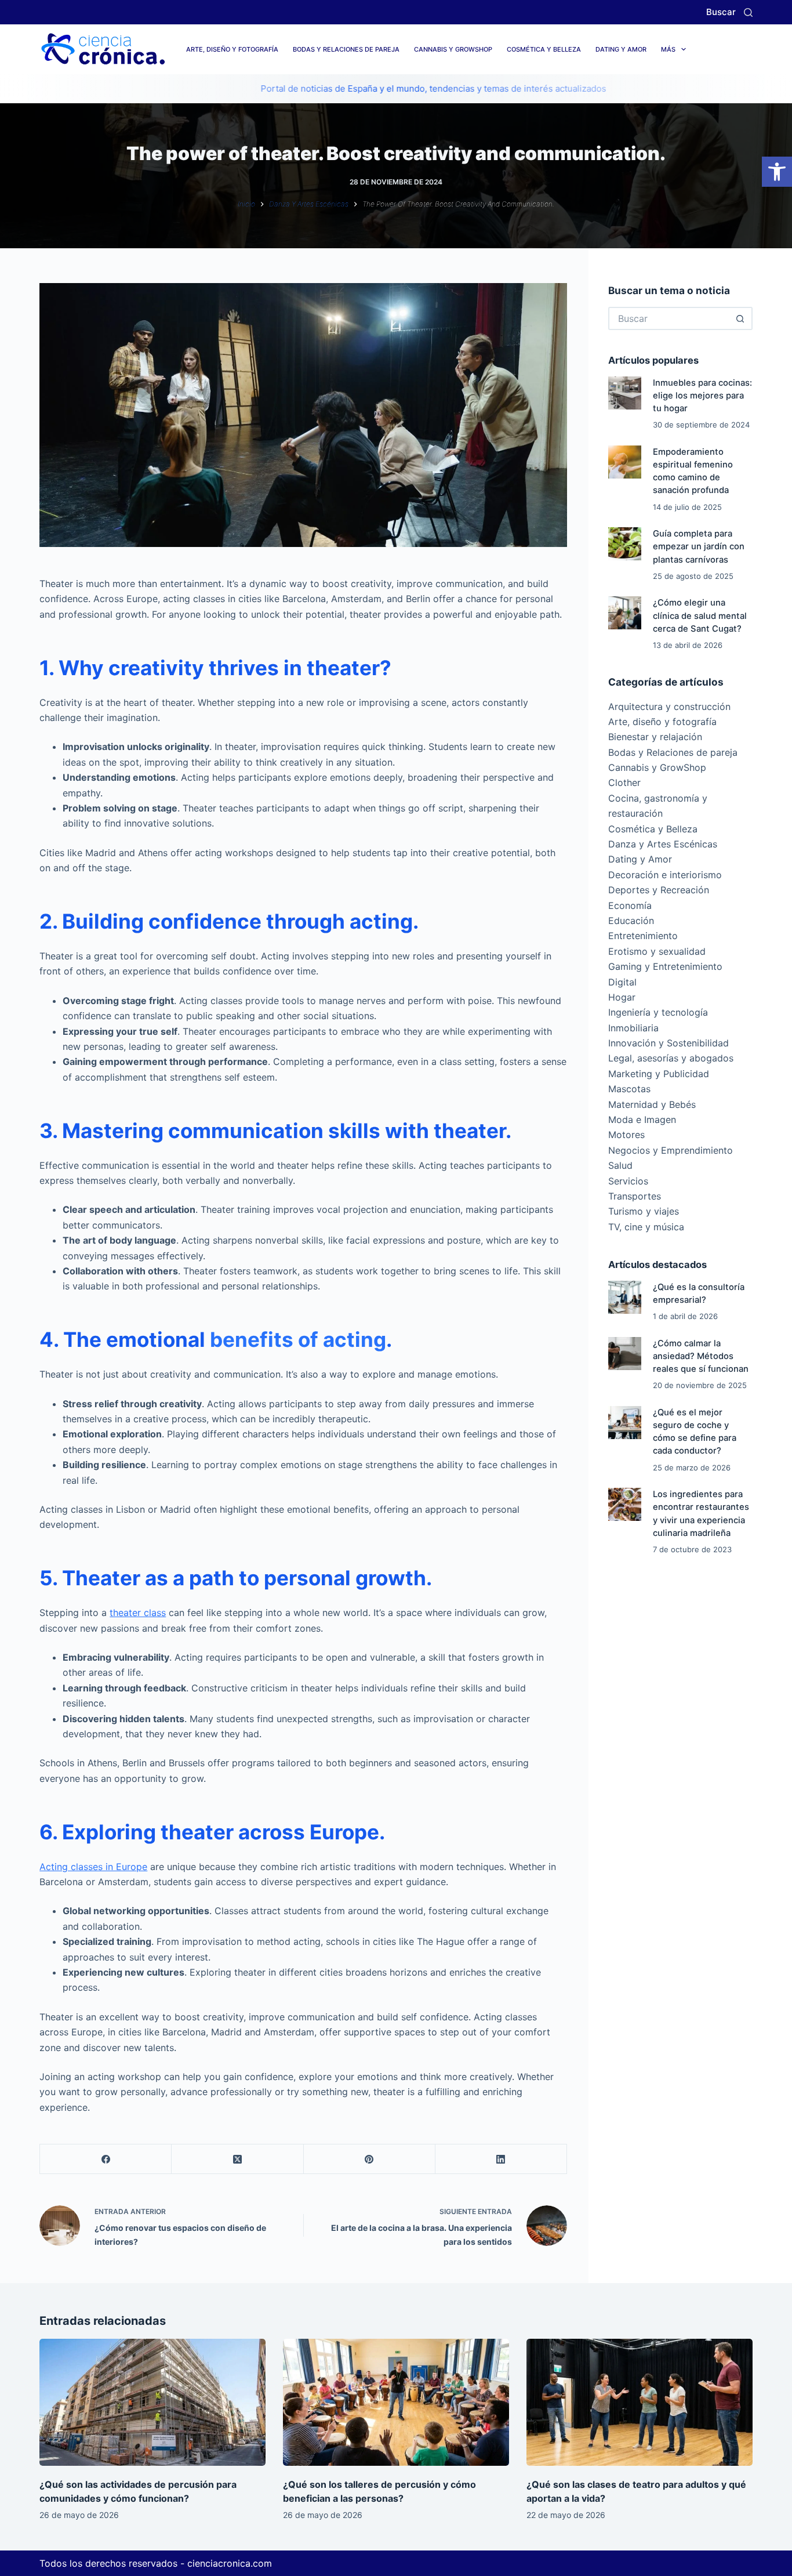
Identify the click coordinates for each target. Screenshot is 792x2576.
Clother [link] (624, 782)
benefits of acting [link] (298, 1339)
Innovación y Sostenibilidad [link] (669, 1043)
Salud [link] (620, 1165)
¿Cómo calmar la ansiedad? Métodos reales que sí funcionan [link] (701, 1356)
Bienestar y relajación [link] (655, 737)
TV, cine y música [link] (646, 1227)
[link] (777, 172)
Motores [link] (626, 1135)
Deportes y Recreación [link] (659, 890)
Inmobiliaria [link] (633, 1028)
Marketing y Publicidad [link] (659, 1074)
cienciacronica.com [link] (230, 2563)
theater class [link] (138, 1613)
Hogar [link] (622, 997)
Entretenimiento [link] (643, 936)
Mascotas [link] (629, 1089)
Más (668, 49)
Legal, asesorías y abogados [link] (671, 1058)
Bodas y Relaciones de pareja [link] (346, 49)
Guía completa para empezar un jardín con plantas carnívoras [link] (699, 546)
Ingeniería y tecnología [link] (658, 1012)
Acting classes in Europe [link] (93, 1867)
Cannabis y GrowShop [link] (453, 49)
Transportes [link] (635, 1196)
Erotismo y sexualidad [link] (657, 951)
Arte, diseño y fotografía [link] (232, 49)
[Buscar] (748, 12)
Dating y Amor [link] (621, 49)
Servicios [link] (628, 1181)
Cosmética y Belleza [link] (544, 49)
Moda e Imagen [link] (642, 1119)
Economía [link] (630, 905)
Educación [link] (631, 921)
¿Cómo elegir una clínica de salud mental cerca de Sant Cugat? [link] (700, 615)
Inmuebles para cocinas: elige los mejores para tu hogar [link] (702, 396)
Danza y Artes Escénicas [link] (663, 844)
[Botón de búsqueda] (741, 318)
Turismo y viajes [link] (644, 1211)
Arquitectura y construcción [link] (669, 707)
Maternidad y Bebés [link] (652, 1104)
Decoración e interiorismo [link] (665, 875)
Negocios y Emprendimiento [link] (671, 1150)
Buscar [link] (721, 12)
